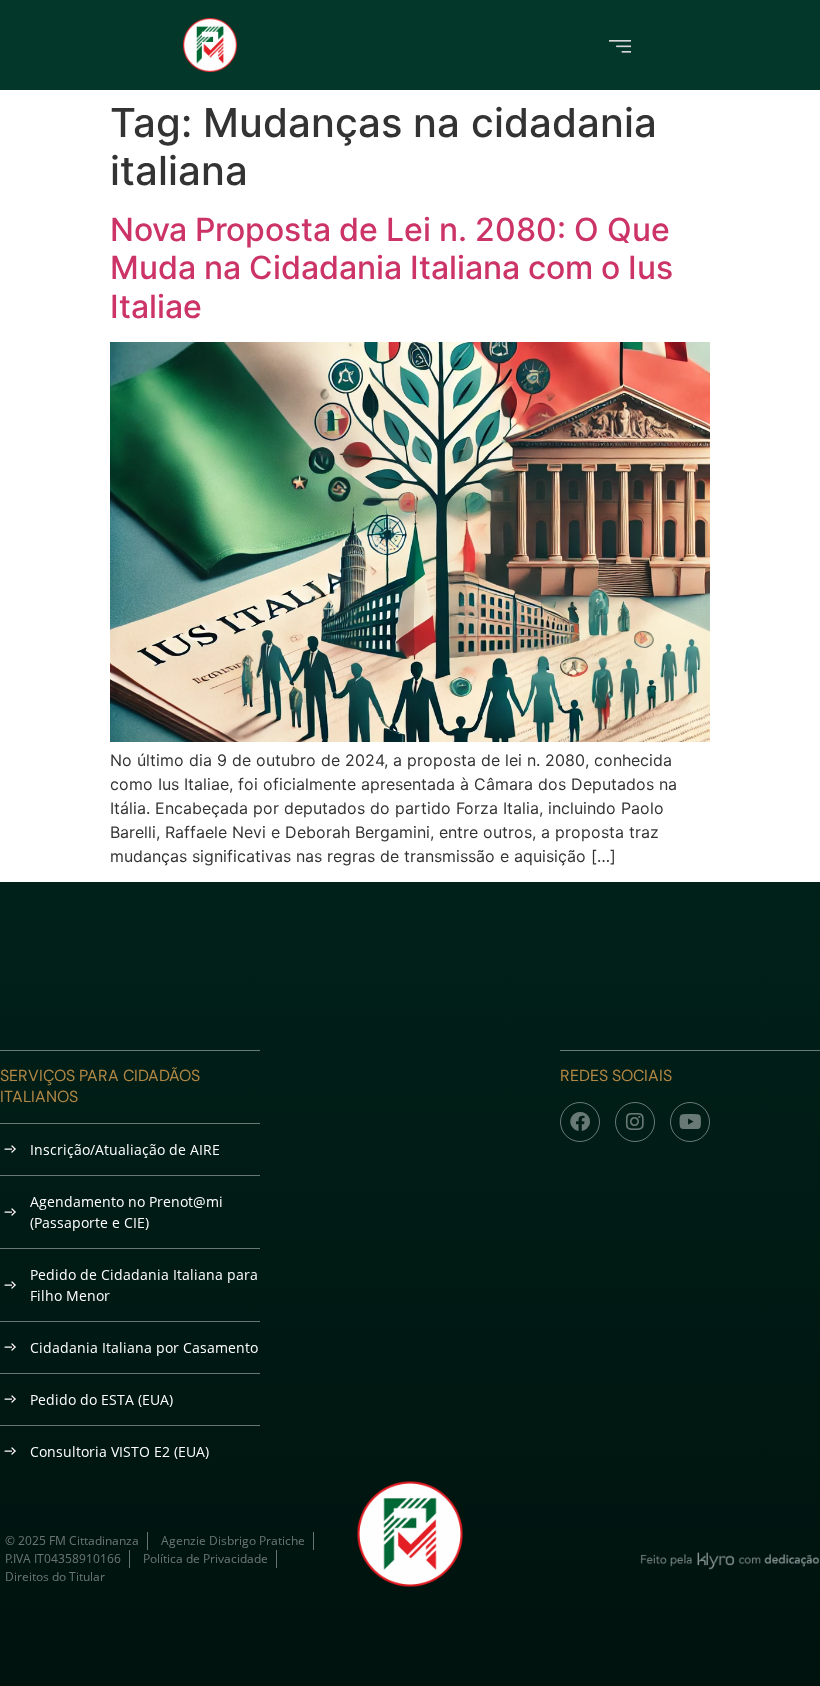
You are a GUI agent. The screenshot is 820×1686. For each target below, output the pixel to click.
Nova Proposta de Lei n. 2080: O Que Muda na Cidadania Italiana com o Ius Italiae (391, 268)
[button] (620, 44)
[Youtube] (690, 1122)
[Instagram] (635, 1122)
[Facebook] (580, 1122)
